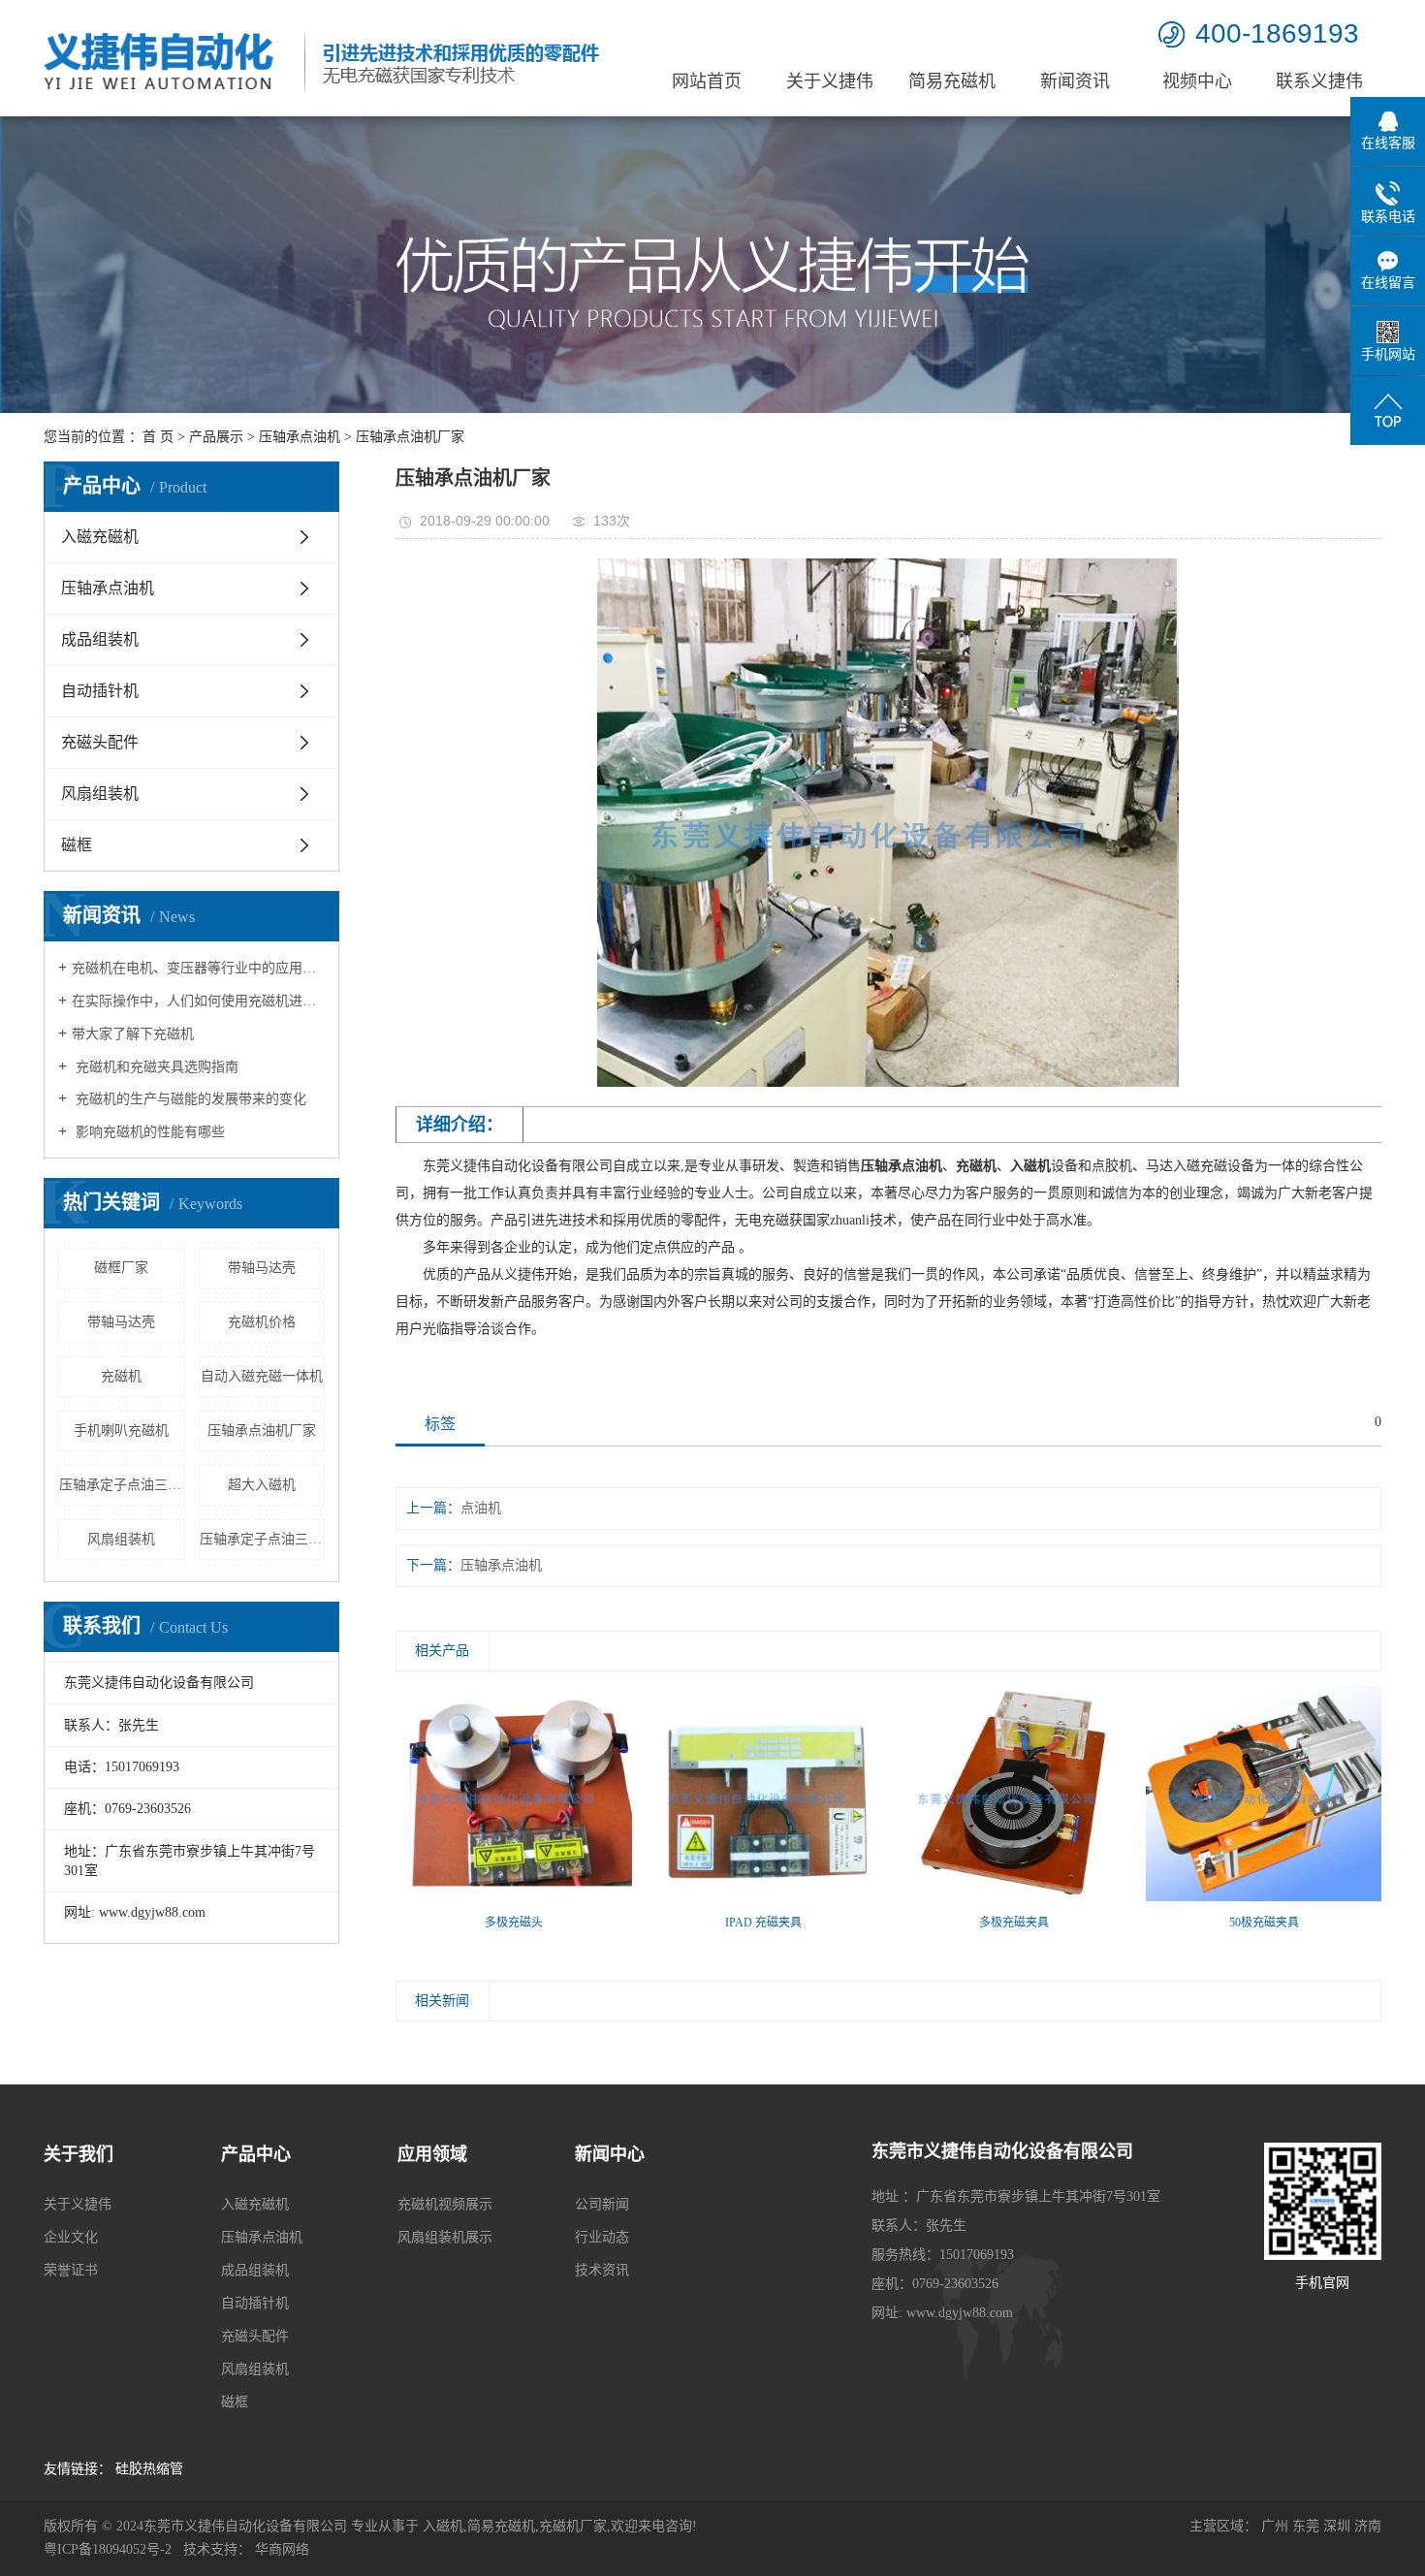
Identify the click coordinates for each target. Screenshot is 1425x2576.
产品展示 (216, 437)
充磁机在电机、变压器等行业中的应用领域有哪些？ (198, 968)
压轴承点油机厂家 (262, 1431)
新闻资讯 (1075, 81)
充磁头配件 (100, 742)
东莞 (1306, 2526)
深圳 (1337, 2526)
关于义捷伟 (830, 81)
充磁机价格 (262, 1322)
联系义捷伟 (1319, 81)
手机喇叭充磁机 (121, 1431)
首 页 (158, 437)
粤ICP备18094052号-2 (108, 2549)
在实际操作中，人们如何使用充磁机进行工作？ (198, 1001)
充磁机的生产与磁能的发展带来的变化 (189, 1099)
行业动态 (602, 2237)
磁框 (77, 845)
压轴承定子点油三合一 (122, 1485)
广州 (1275, 2526)
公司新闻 (602, 2204)
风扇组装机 (100, 794)
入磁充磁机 (100, 537)
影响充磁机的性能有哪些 (148, 1132)
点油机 (481, 1508)
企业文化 (71, 2237)
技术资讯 (602, 2270)
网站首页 (707, 81)
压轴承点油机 (300, 437)
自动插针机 (100, 691)
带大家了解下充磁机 (133, 1034)
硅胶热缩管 (149, 2469)
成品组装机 (100, 639)
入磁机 (443, 2526)
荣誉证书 (71, 2270)
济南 (1368, 2526)
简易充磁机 (952, 81)
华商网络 (282, 2549)
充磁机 (121, 1376)
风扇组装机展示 (445, 2237)
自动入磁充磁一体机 (262, 1376)
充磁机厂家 (573, 2526)
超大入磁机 (262, 1485)
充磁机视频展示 (445, 2204)
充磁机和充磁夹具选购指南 (155, 1067)
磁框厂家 (121, 1268)
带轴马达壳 (262, 1268)
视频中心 (1197, 81)
